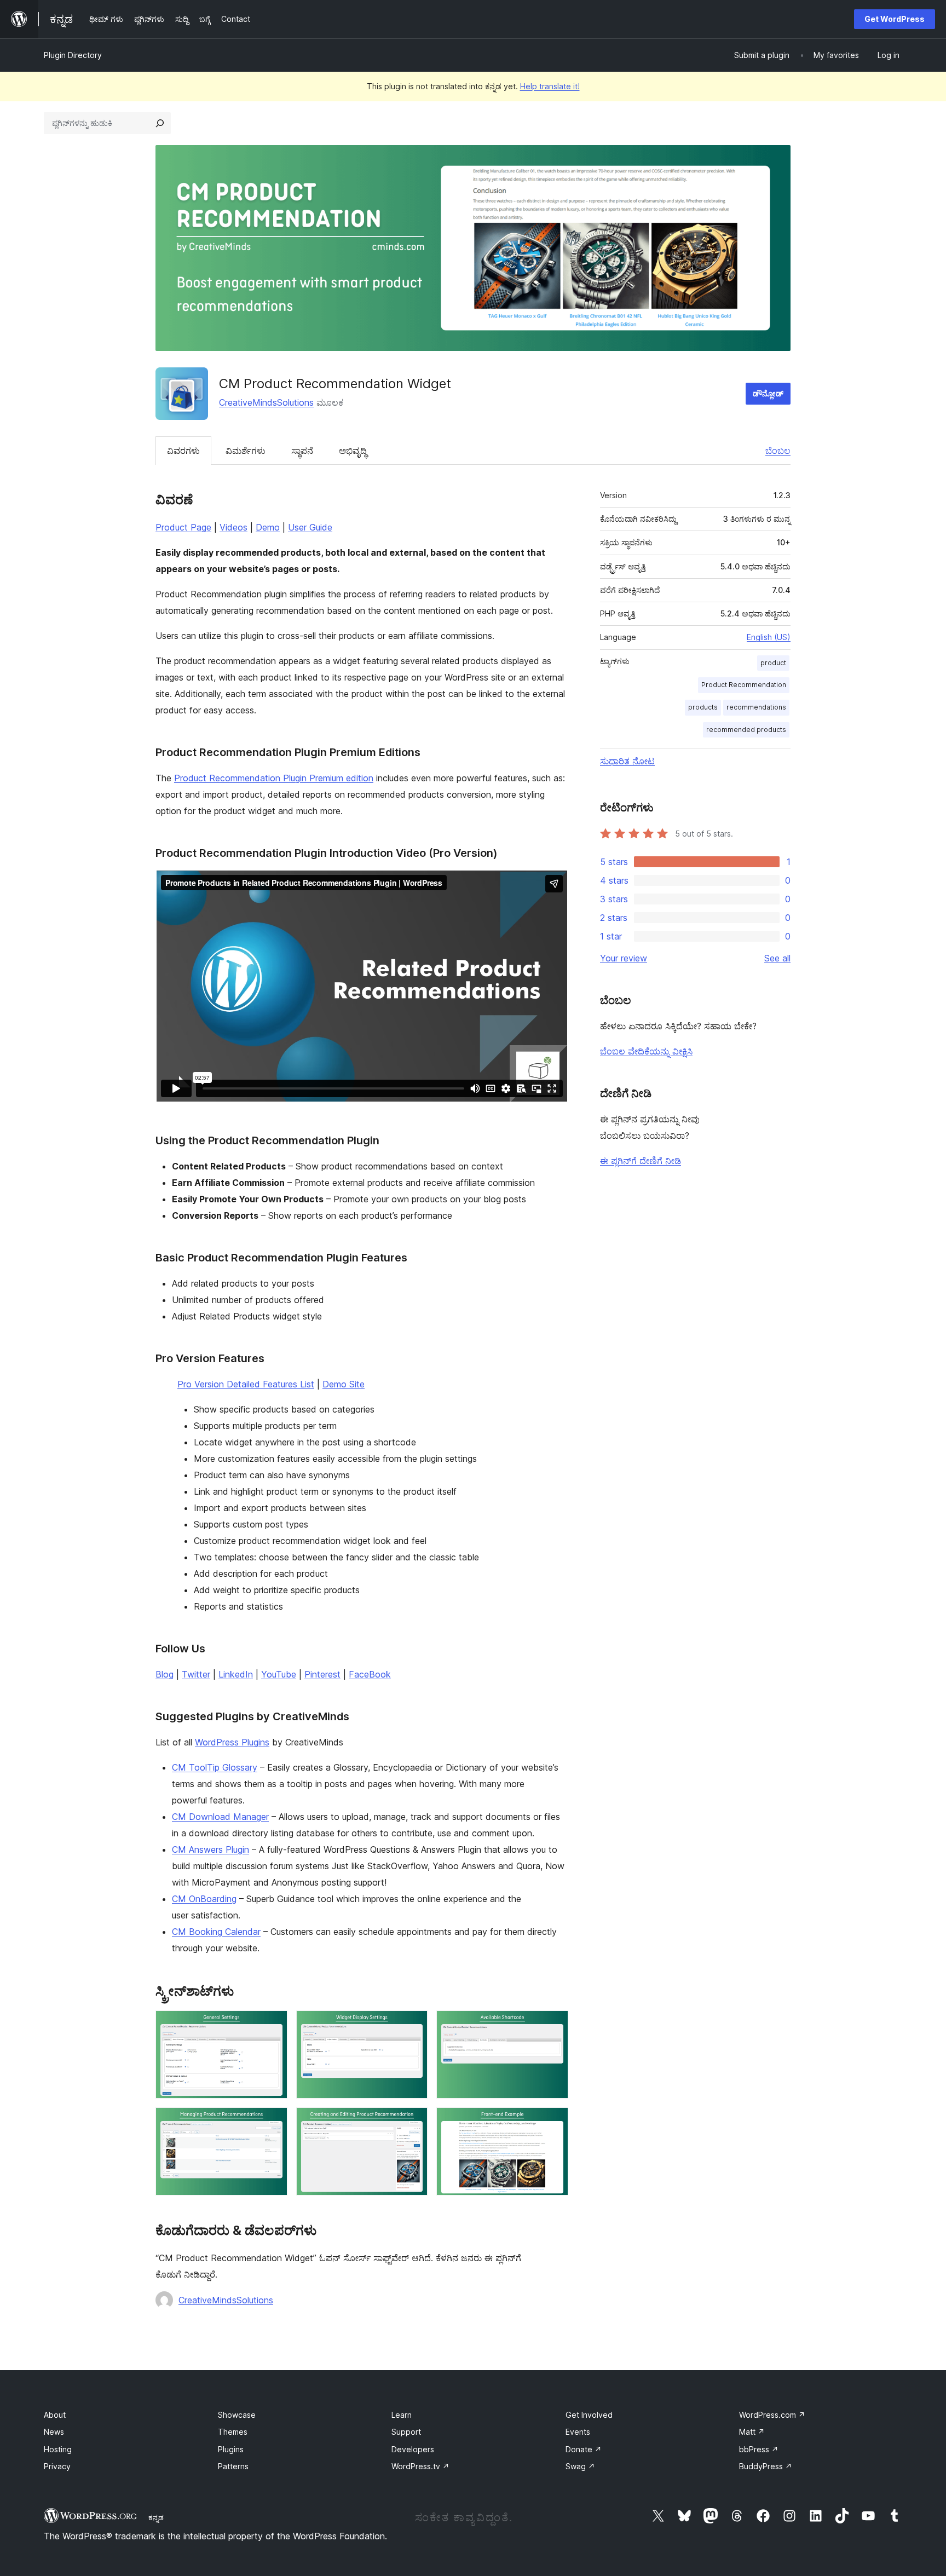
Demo (268, 527)
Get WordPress (895, 19)
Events (578, 2432)
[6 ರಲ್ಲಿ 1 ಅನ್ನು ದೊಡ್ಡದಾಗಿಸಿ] (273, 2025)
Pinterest (322, 1674)
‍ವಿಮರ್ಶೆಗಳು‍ (246, 451)
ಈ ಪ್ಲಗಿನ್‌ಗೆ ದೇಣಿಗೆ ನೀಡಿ (641, 1161)
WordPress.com (772, 2415)
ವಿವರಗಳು (183, 451)
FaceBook (370, 1674)
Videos (233, 527)
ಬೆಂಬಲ (778, 451)
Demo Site (344, 1384)
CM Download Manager (220, 1817)
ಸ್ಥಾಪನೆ (302, 451)
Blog (165, 1674)
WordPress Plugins (232, 1742)
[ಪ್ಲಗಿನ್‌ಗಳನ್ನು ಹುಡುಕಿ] (160, 123)
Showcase (237, 2415)
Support (406, 2432)
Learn (402, 2415)
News (54, 2432)
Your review (624, 958)
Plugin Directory (73, 55)
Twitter (196, 1674)
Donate (584, 2449)
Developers (413, 2449)
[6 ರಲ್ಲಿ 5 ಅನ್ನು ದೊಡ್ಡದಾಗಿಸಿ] (413, 2122)
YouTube (279, 1674)
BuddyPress (766, 2466)
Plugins (231, 2449)
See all (777, 958)
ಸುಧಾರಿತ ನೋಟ (627, 761)
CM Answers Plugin (210, 1849)
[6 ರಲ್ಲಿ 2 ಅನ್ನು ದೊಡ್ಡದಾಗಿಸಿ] (413, 2025)
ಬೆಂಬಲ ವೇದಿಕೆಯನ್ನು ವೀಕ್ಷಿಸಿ (646, 1051)
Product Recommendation (744, 685)
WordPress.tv (420, 2466)
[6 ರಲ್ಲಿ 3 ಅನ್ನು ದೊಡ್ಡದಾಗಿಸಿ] (553, 2025)
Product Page (183, 527)
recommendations (756, 707)
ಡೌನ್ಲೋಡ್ (768, 393)
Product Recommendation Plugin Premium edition (274, 778)
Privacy (57, 2466)
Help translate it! (550, 86)
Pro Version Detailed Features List (246, 1384)
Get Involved (589, 2415)
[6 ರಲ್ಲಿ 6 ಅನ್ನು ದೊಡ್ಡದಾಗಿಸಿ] (553, 2122)
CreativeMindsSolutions (266, 402)
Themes (233, 2432)
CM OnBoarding (204, 1899)
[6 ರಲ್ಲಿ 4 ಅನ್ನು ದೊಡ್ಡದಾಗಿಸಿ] (273, 2122)
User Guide (310, 527)
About (55, 2415)
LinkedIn (236, 1674)
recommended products (746, 730)
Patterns (233, 2466)
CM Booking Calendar (216, 1932)
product (773, 663)
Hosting (58, 2449)
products (703, 707)
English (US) (769, 637)
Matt (752, 2432)
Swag (580, 2466)
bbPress (759, 2449)
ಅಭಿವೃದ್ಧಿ (353, 451)
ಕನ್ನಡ (156, 2517)
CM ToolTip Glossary (215, 1767)
